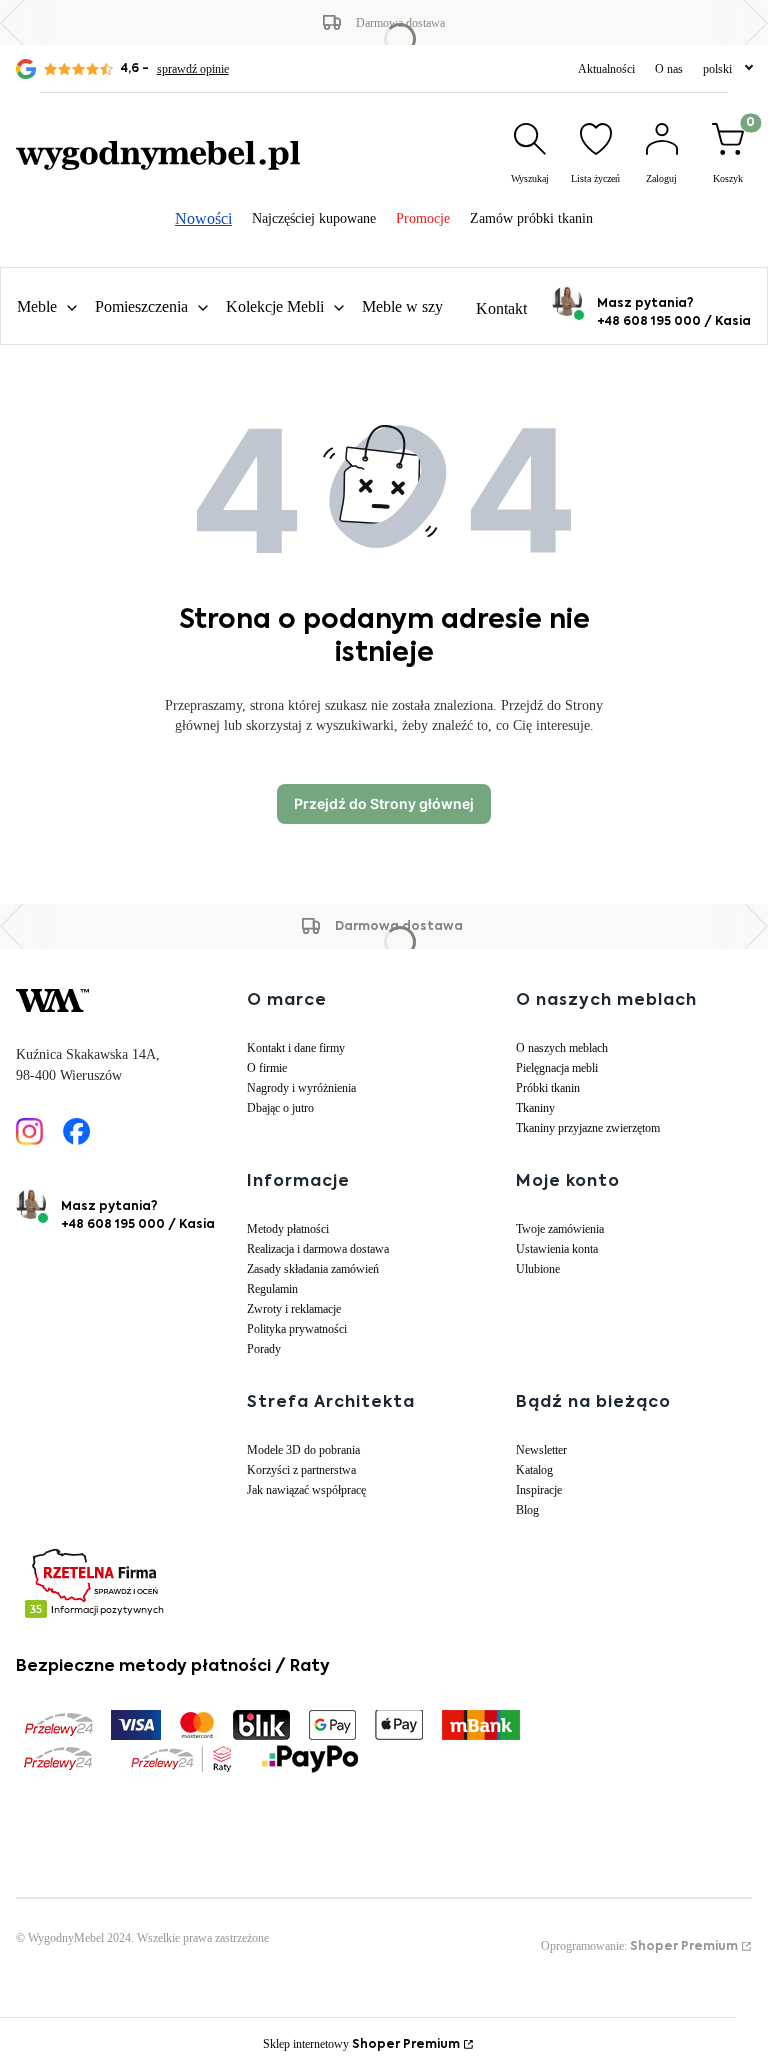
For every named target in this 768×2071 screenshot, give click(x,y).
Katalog (534, 1470)
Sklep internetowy (361, 2044)
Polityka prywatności (297, 1329)
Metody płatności (288, 1229)
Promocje (423, 218)
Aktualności (606, 69)
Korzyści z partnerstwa (301, 1470)
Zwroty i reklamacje (294, 1309)
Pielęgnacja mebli (557, 1068)
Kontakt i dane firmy (296, 1048)
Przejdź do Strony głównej (384, 803)
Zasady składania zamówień (313, 1269)
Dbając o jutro (280, 1108)
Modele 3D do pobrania (303, 1450)
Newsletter (541, 1450)
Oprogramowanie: (639, 1946)
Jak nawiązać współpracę (306, 1490)
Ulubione (538, 1269)
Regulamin (272, 1289)
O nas (669, 69)
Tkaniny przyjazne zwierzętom (588, 1128)
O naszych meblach (562, 1048)
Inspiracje (539, 1490)
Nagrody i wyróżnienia (301, 1088)
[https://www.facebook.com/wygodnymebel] (76, 1131)
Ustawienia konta (557, 1249)
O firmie (267, 1068)
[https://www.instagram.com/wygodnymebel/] (29, 1131)
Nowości (203, 218)
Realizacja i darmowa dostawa (318, 1249)
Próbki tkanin (548, 1088)
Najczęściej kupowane (314, 218)
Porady (264, 1349)
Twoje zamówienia (560, 1229)
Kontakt (501, 308)
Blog (527, 1510)
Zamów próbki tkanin (531, 218)
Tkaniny (535, 1108)
